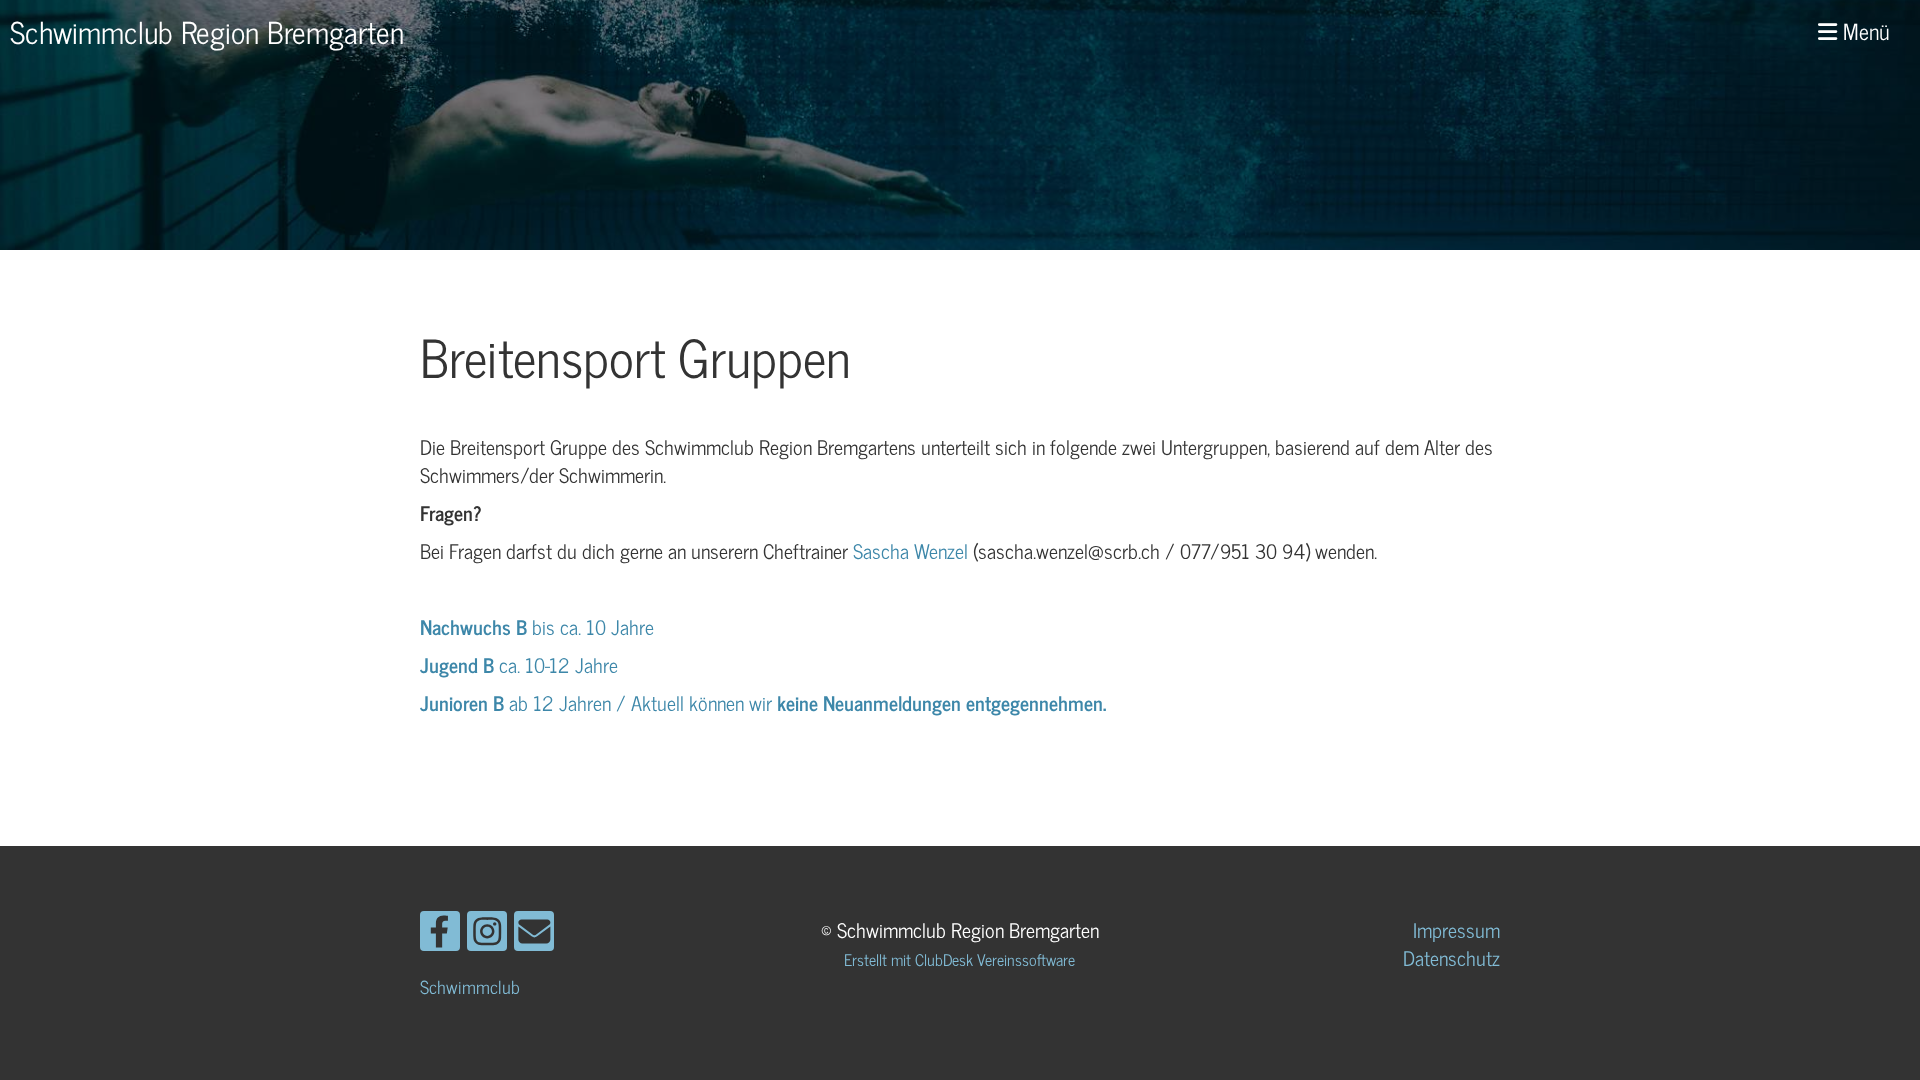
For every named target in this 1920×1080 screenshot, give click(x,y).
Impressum (1456, 929)
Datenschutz (1451, 957)
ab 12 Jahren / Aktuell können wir (598, 702)
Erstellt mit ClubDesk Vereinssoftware (959, 959)
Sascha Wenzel (910, 550)
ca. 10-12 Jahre (521, 664)
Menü (1863, 31)
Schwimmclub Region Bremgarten (207, 31)
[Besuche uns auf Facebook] (440, 934)
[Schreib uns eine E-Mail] (534, 934)
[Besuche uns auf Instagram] (487, 934)
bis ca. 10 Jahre (539, 626)
